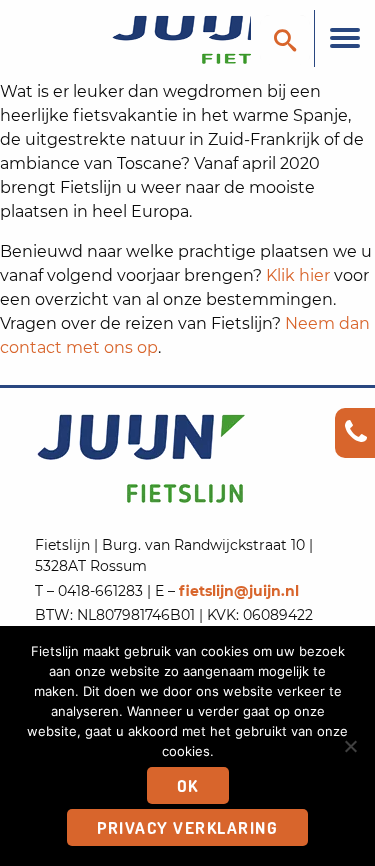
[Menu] (344, 38)
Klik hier (298, 275)
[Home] (175, 38)
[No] (350, 746)
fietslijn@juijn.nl (239, 591)
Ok (188, 785)
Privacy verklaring (187, 827)
